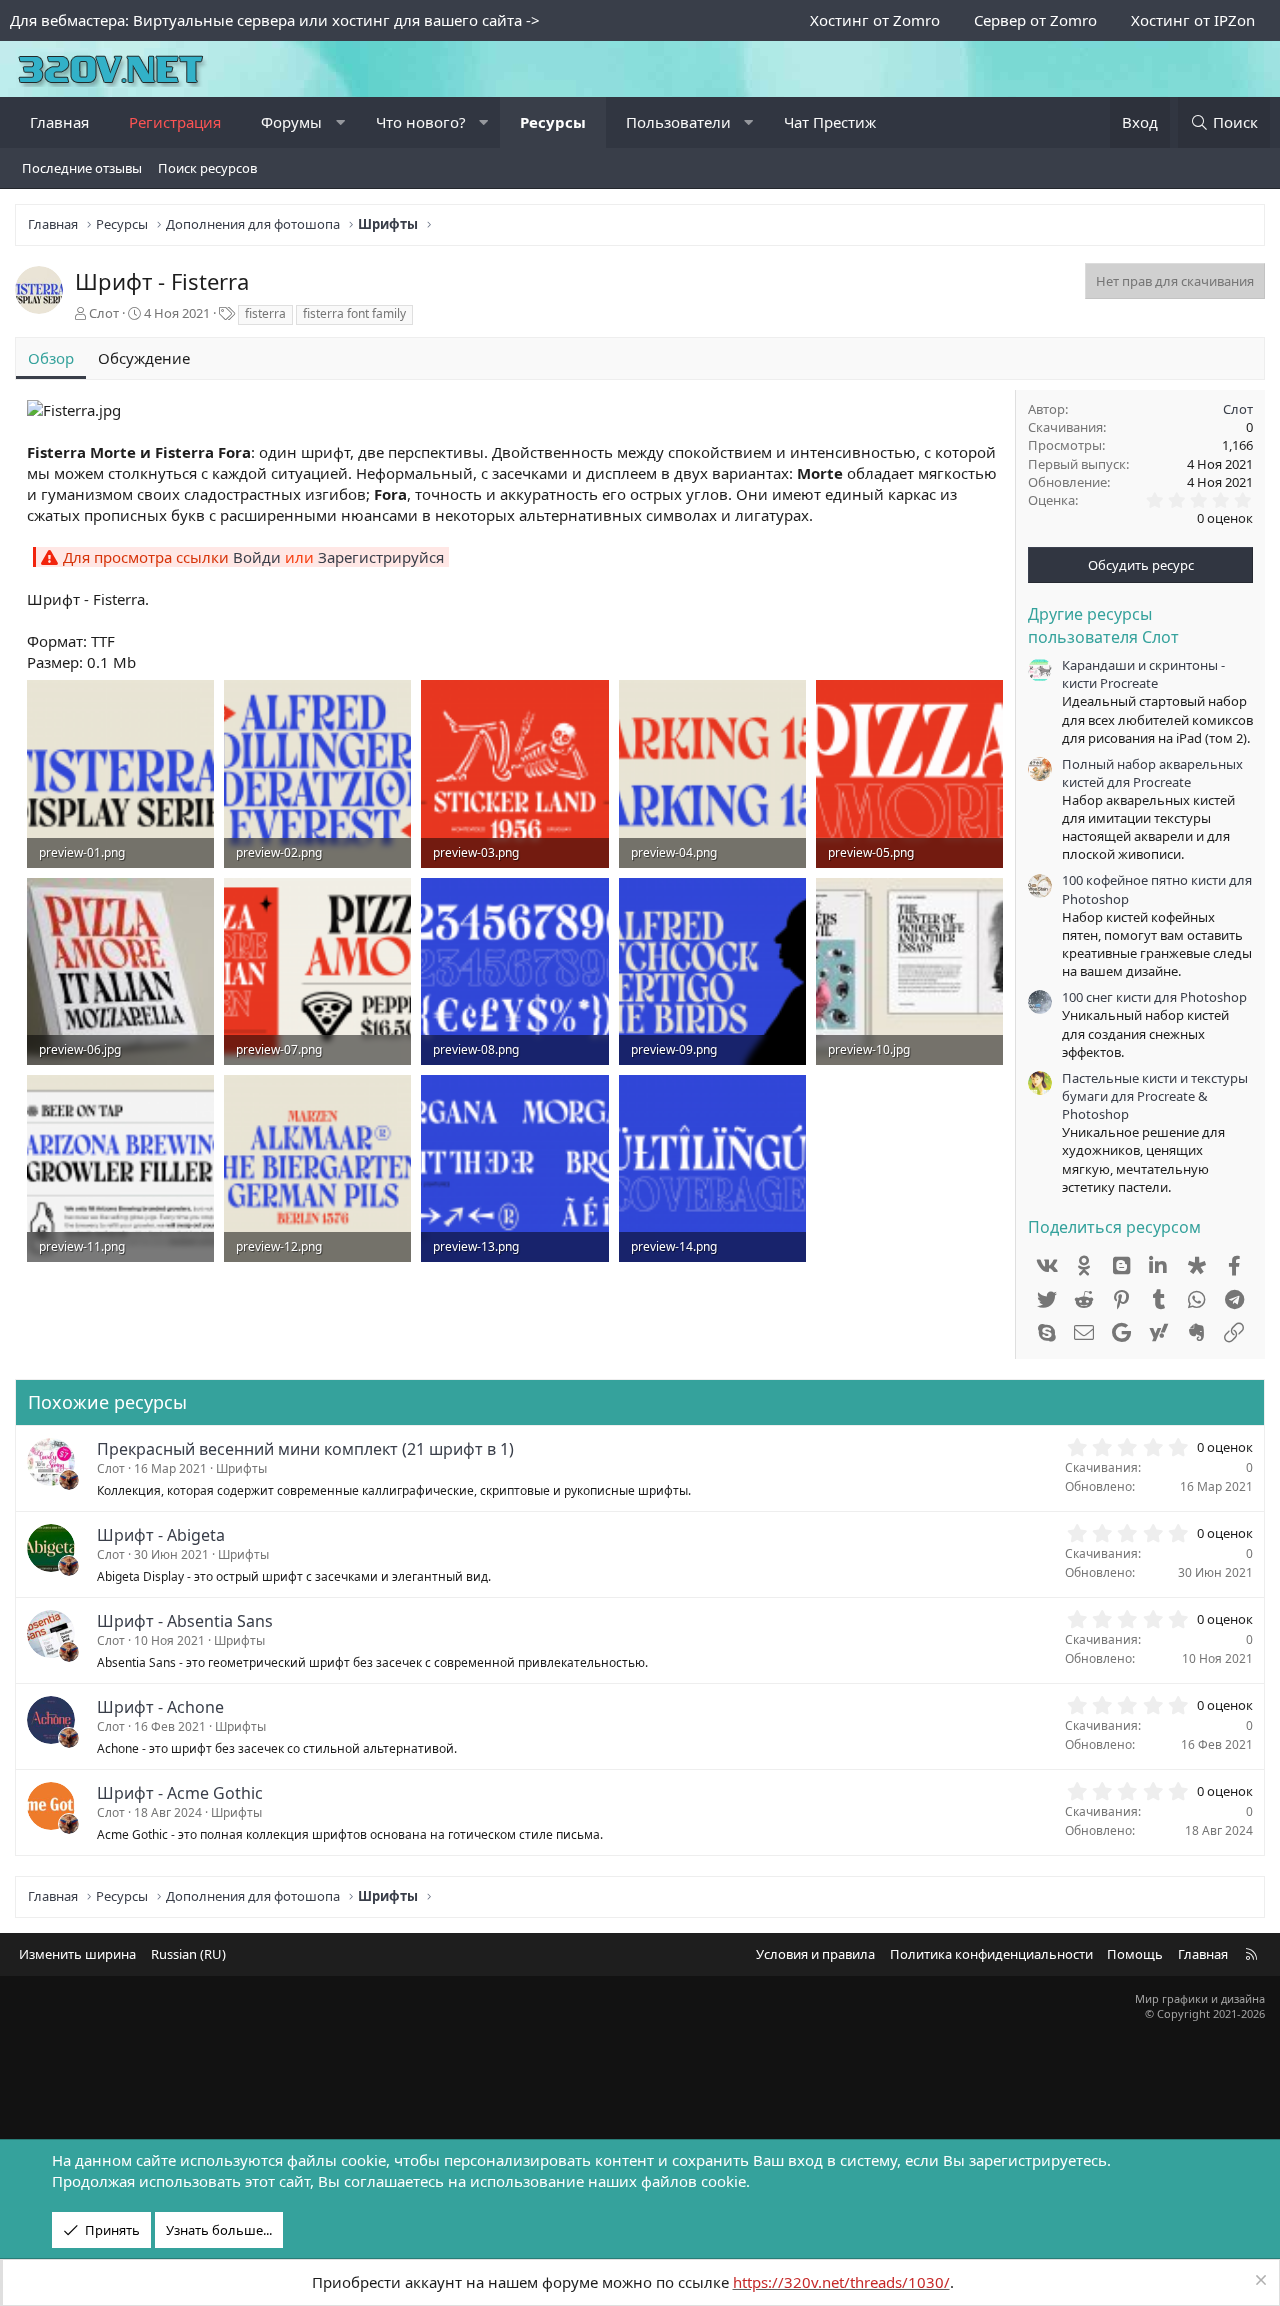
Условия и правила (815, 1954)
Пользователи (678, 122)
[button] (340, 122)
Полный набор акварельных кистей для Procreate (1152, 773)
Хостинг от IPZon (1193, 20)
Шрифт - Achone (160, 1707)
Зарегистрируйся (381, 557)
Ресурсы (553, 122)
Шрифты (241, 1468)
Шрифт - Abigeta (161, 1535)
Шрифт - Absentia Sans (185, 1621)
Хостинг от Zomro (875, 20)
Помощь (1135, 1954)
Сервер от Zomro (1035, 20)
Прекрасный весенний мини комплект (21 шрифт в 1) (305, 1449)
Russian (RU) (188, 1954)
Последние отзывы (82, 168)
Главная (59, 122)
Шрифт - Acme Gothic (180, 1793)
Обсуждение (144, 358)
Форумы (291, 122)
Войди (257, 557)
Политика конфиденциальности (991, 1954)
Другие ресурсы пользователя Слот (1103, 625)
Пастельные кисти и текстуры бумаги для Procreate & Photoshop (1155, 1096)
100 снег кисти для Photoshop (1154, 997)
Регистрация (175, 122)
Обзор (51, 358)
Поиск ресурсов (207, 168)
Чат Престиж (830, 122)
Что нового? (421, 122)
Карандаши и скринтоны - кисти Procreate (1143, 674)
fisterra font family (354, 313)
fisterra (265, 313)
